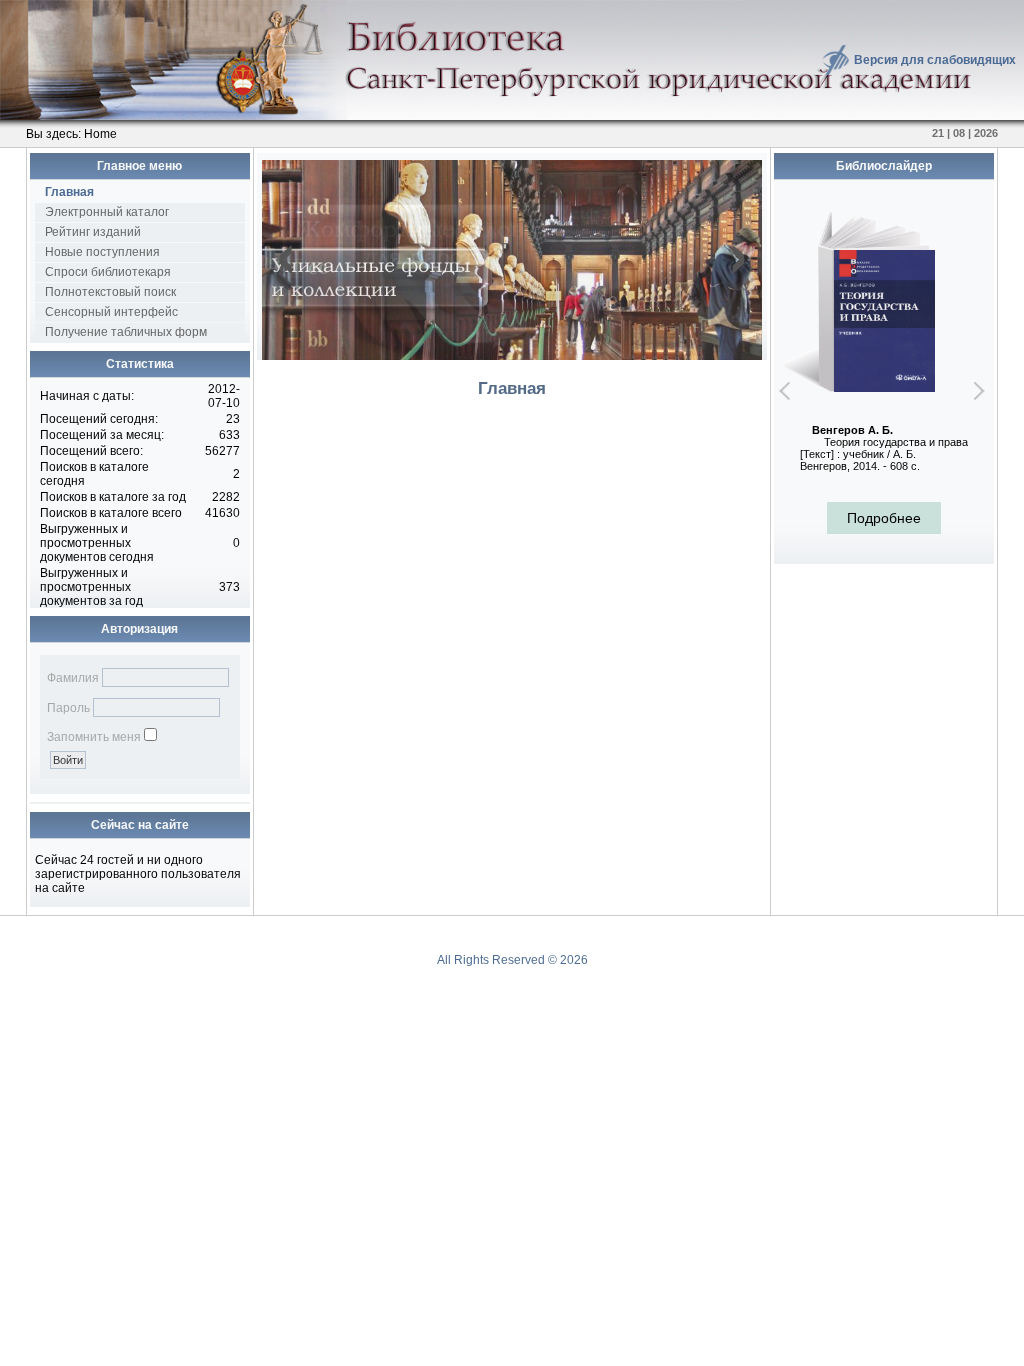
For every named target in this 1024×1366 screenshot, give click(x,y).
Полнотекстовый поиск (110, 292)
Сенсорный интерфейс (111, 312)
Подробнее (884, 518)
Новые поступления (102, 252)
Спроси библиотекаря (108, 272)
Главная (69, 192)
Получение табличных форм (126, 332)
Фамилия (73, 678)
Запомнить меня (94, 737)
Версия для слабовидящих (935, 60)
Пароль (68, 708)
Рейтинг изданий (93, 232)
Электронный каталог (107, 212)
